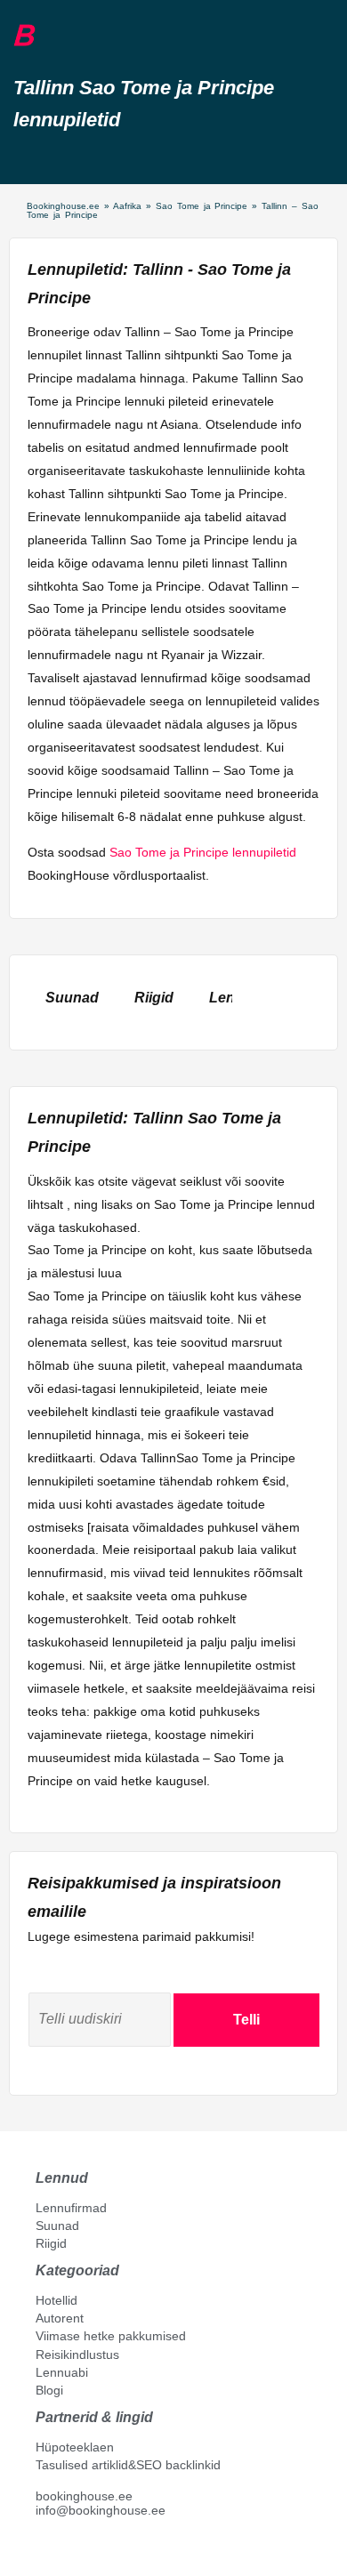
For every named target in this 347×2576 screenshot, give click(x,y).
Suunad (57, 2226)
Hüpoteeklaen (75, 2447)
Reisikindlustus (77, 2355)
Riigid (51, 2243)
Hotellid (56, 2300)
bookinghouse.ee (84, 2496)
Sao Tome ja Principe (202, 206)
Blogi (49, 2390)
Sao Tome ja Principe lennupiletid (203, 852)
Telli (246, 2020)
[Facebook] (43, 2550)
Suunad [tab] (72, 998)
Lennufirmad (71, 2208)
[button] (56, 36)
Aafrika (127, 206)
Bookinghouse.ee (63, 206)
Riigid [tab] (154, 998)
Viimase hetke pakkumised (111, 2336)
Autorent (60, 2318)
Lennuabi (62, 2372)
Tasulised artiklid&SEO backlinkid (128, 2465)
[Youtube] (61, 2550)
